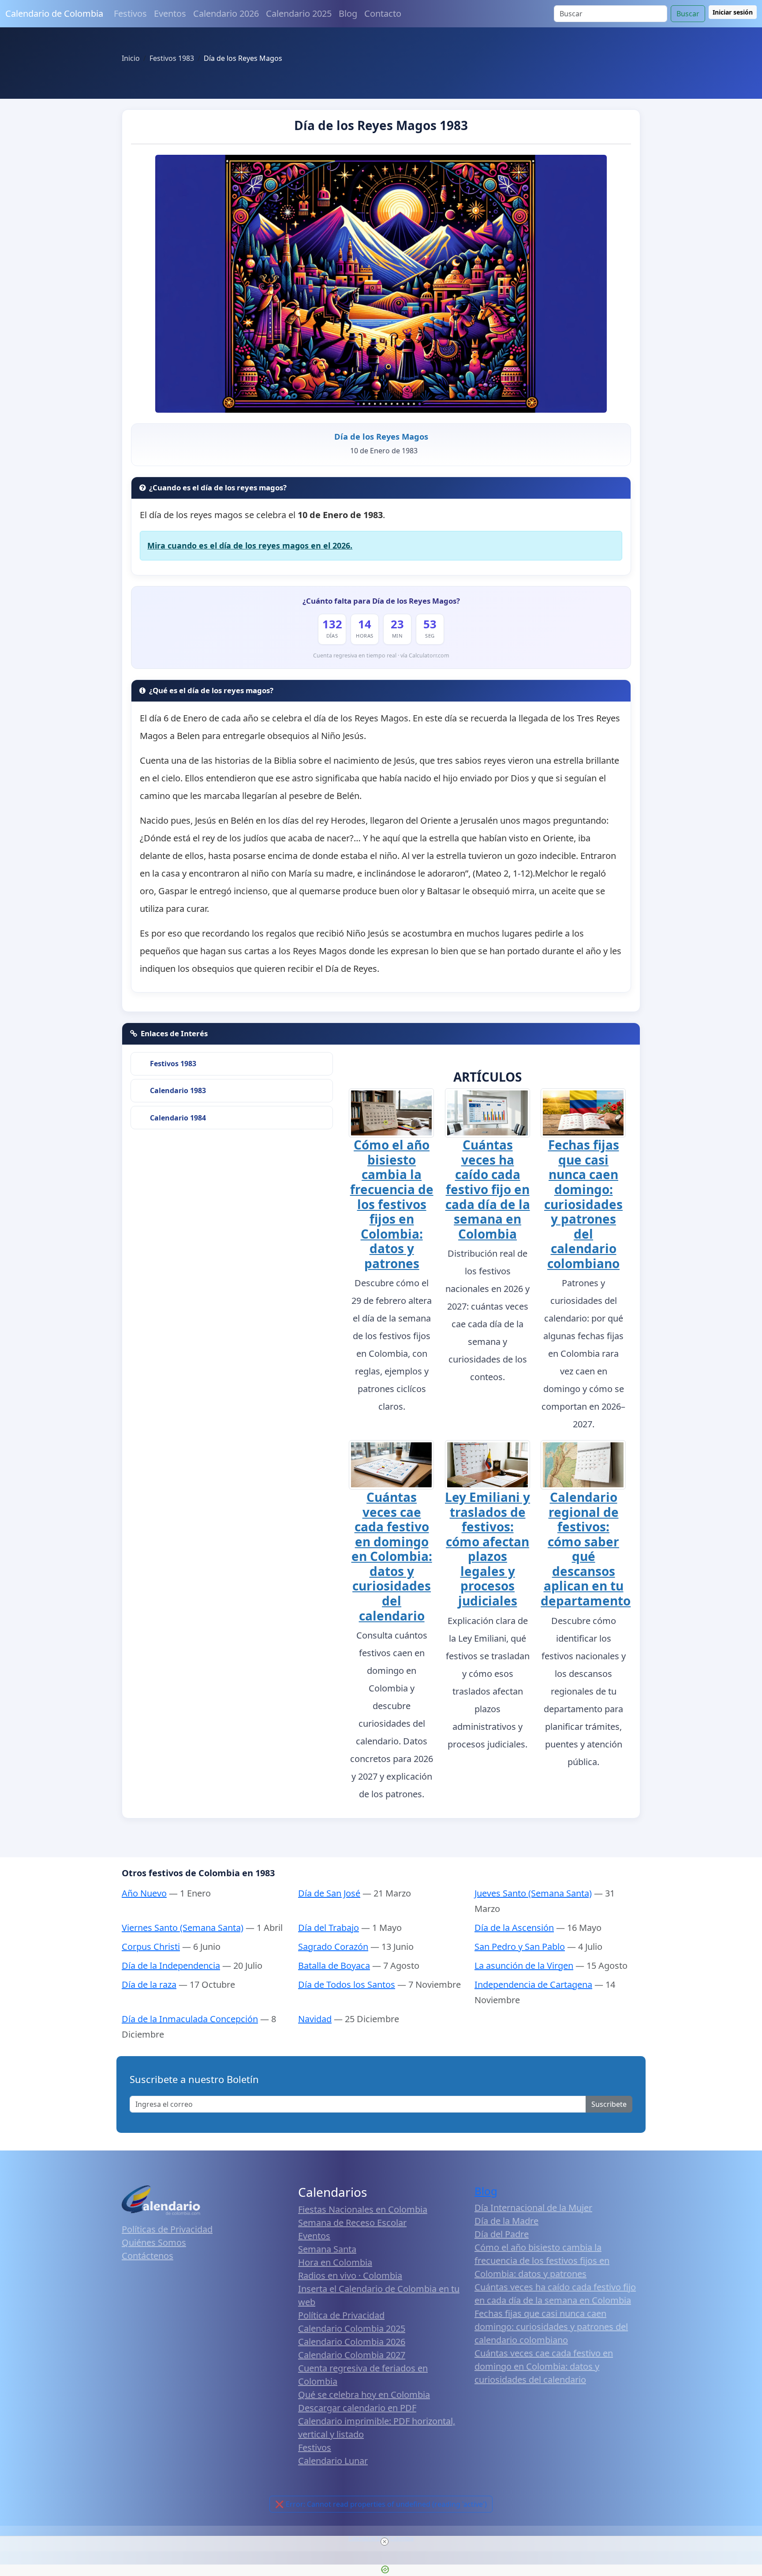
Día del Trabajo (329, 1928)
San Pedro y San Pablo (520, 1947)
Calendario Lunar (333, 2461)
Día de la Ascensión (514, 1928)
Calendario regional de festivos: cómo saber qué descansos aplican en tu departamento (586, 1549)
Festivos (130, 13)
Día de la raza (149, 1984)
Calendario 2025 (299, 13)
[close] (385, 2542)
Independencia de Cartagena (533, 1984)
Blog (348, 13)
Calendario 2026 (226, 13)
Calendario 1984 (178, 1118)
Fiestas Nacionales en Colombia (363, 2209)
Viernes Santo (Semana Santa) (183, 1928)
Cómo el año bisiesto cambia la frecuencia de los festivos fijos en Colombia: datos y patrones (392, 1204)
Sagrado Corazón (333, 1947)
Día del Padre (502, 2234)
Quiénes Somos (154, 2242)
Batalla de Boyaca (334, 1966)
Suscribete (609, 2104)
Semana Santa (327, 2249)
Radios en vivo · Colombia (350, 2275)
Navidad (315, 2019)
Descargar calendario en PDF (357, 2408)
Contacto (383, 13)
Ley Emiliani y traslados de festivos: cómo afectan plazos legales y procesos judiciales (487, 1549)
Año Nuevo (144, 1893)
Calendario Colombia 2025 (352, 2328)
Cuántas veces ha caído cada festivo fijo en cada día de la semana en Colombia (488, 1189)
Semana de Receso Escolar (352, 2223)
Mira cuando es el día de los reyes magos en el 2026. (250, 545)
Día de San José (329, 1893)
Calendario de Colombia (54, 13)
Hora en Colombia (335, 2262)
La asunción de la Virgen (524, 1966)
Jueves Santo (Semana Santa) (533, 1893)
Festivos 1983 (173, 1064)
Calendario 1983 (178, 1090)
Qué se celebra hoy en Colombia (364, 2395)
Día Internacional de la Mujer (533, 2208)
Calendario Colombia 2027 (352, 2355)
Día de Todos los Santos (347, 1984)
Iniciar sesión (733, 12)
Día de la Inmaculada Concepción (190, 2019)
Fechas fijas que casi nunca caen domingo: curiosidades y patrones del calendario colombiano (583, 1204)
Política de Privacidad (341, 2315)
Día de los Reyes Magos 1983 (381, 125)
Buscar (688, 14)
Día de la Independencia (171, 1966)
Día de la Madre (506, 2221)
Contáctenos (148, 2256)
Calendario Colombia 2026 (352, 2342)
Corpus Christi (151, 1947)
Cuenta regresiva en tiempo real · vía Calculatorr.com (381, 655)
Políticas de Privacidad (167, 2229)
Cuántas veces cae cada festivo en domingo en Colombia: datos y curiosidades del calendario (392, 1556)
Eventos (170, 13)
